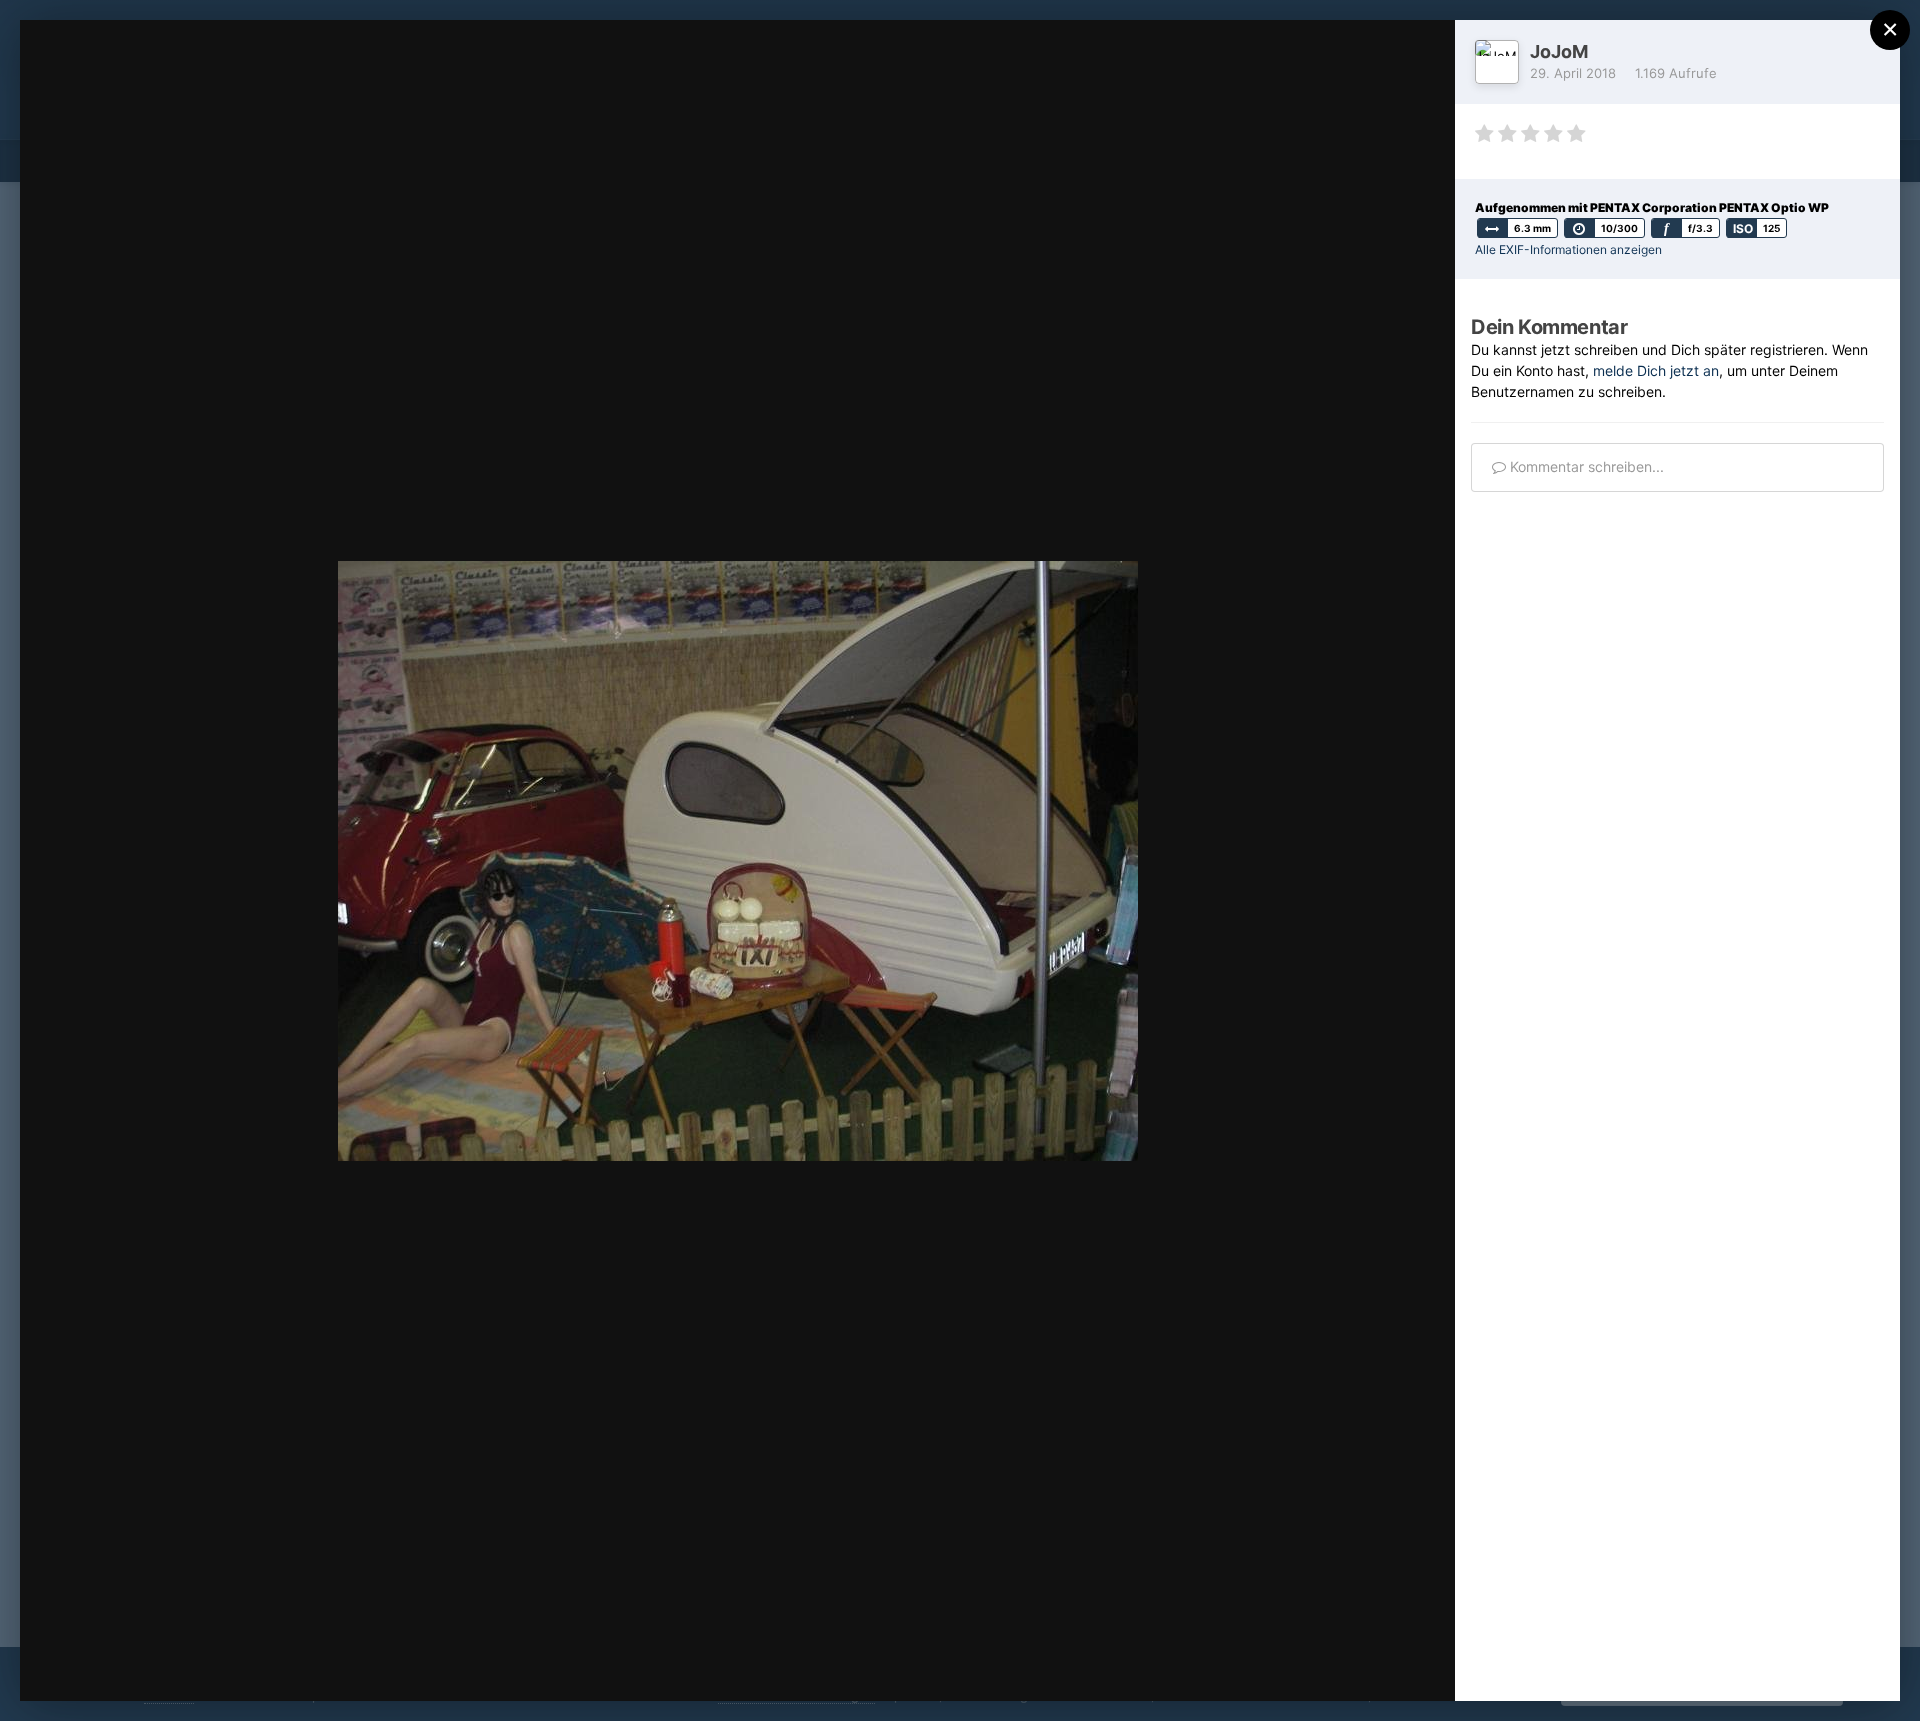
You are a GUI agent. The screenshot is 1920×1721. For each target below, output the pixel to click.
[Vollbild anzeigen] (1420, 56)
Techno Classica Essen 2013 (206, 73)
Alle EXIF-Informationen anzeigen (1568, 249)
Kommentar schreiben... (1585, 466)
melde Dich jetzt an (1656, 370)
